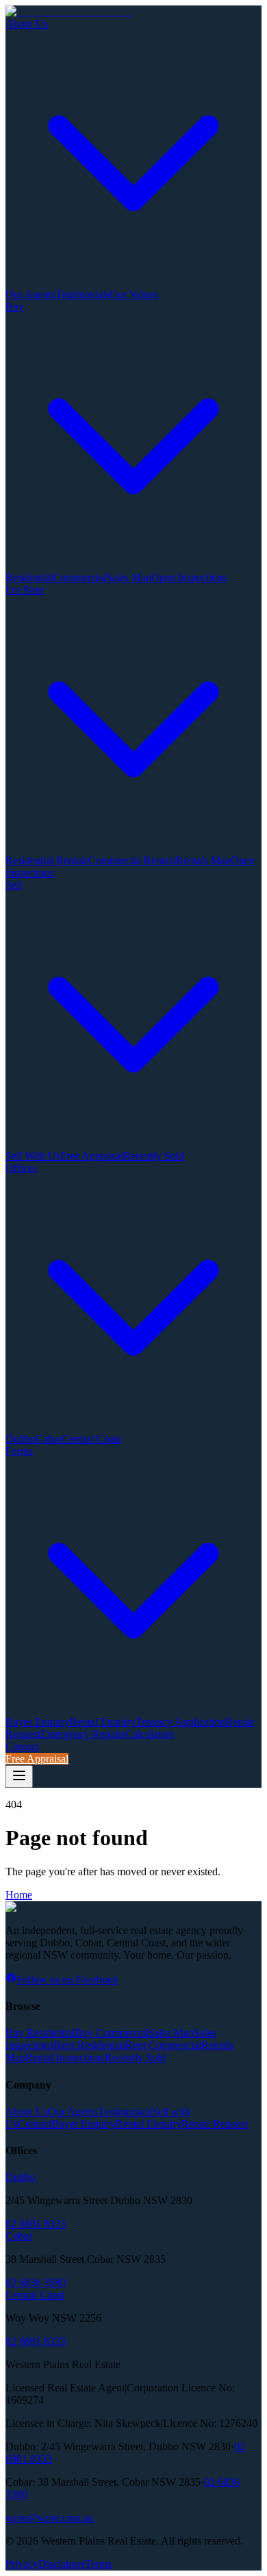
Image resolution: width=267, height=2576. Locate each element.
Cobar (49, 1439)
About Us (27, 2111)
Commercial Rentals (132, 860)
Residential (29, 577)
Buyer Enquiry (38, 1722)
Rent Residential (90, 2045)
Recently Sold (154, 1156)
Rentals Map (203, 860)
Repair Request (215, 2124)
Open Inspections (189, 577)
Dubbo (21, 1439)
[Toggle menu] (19, 1776)
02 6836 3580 (36, 2282)
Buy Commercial (112, 2033)
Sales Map (129, 577)
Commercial (80, 577)
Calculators (150, 1734)
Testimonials (82, 294)
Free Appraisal (92, 1156)
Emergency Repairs (83, 1734)
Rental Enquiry (103, 1722)
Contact (22, 1746)
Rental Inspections (65, 2057)
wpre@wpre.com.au (50, 2518)
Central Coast (92, 1439)
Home (19, 1895)
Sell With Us (33, 1156)
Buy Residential (40, 2033)
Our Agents (30, 294)
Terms (98, 2564)
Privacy (22, 2564)
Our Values (134, 294)
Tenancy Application (180, 1722)
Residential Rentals (47, 860)
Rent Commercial (163, 2045)
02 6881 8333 (36, 2224)
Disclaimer (62, 2564)
